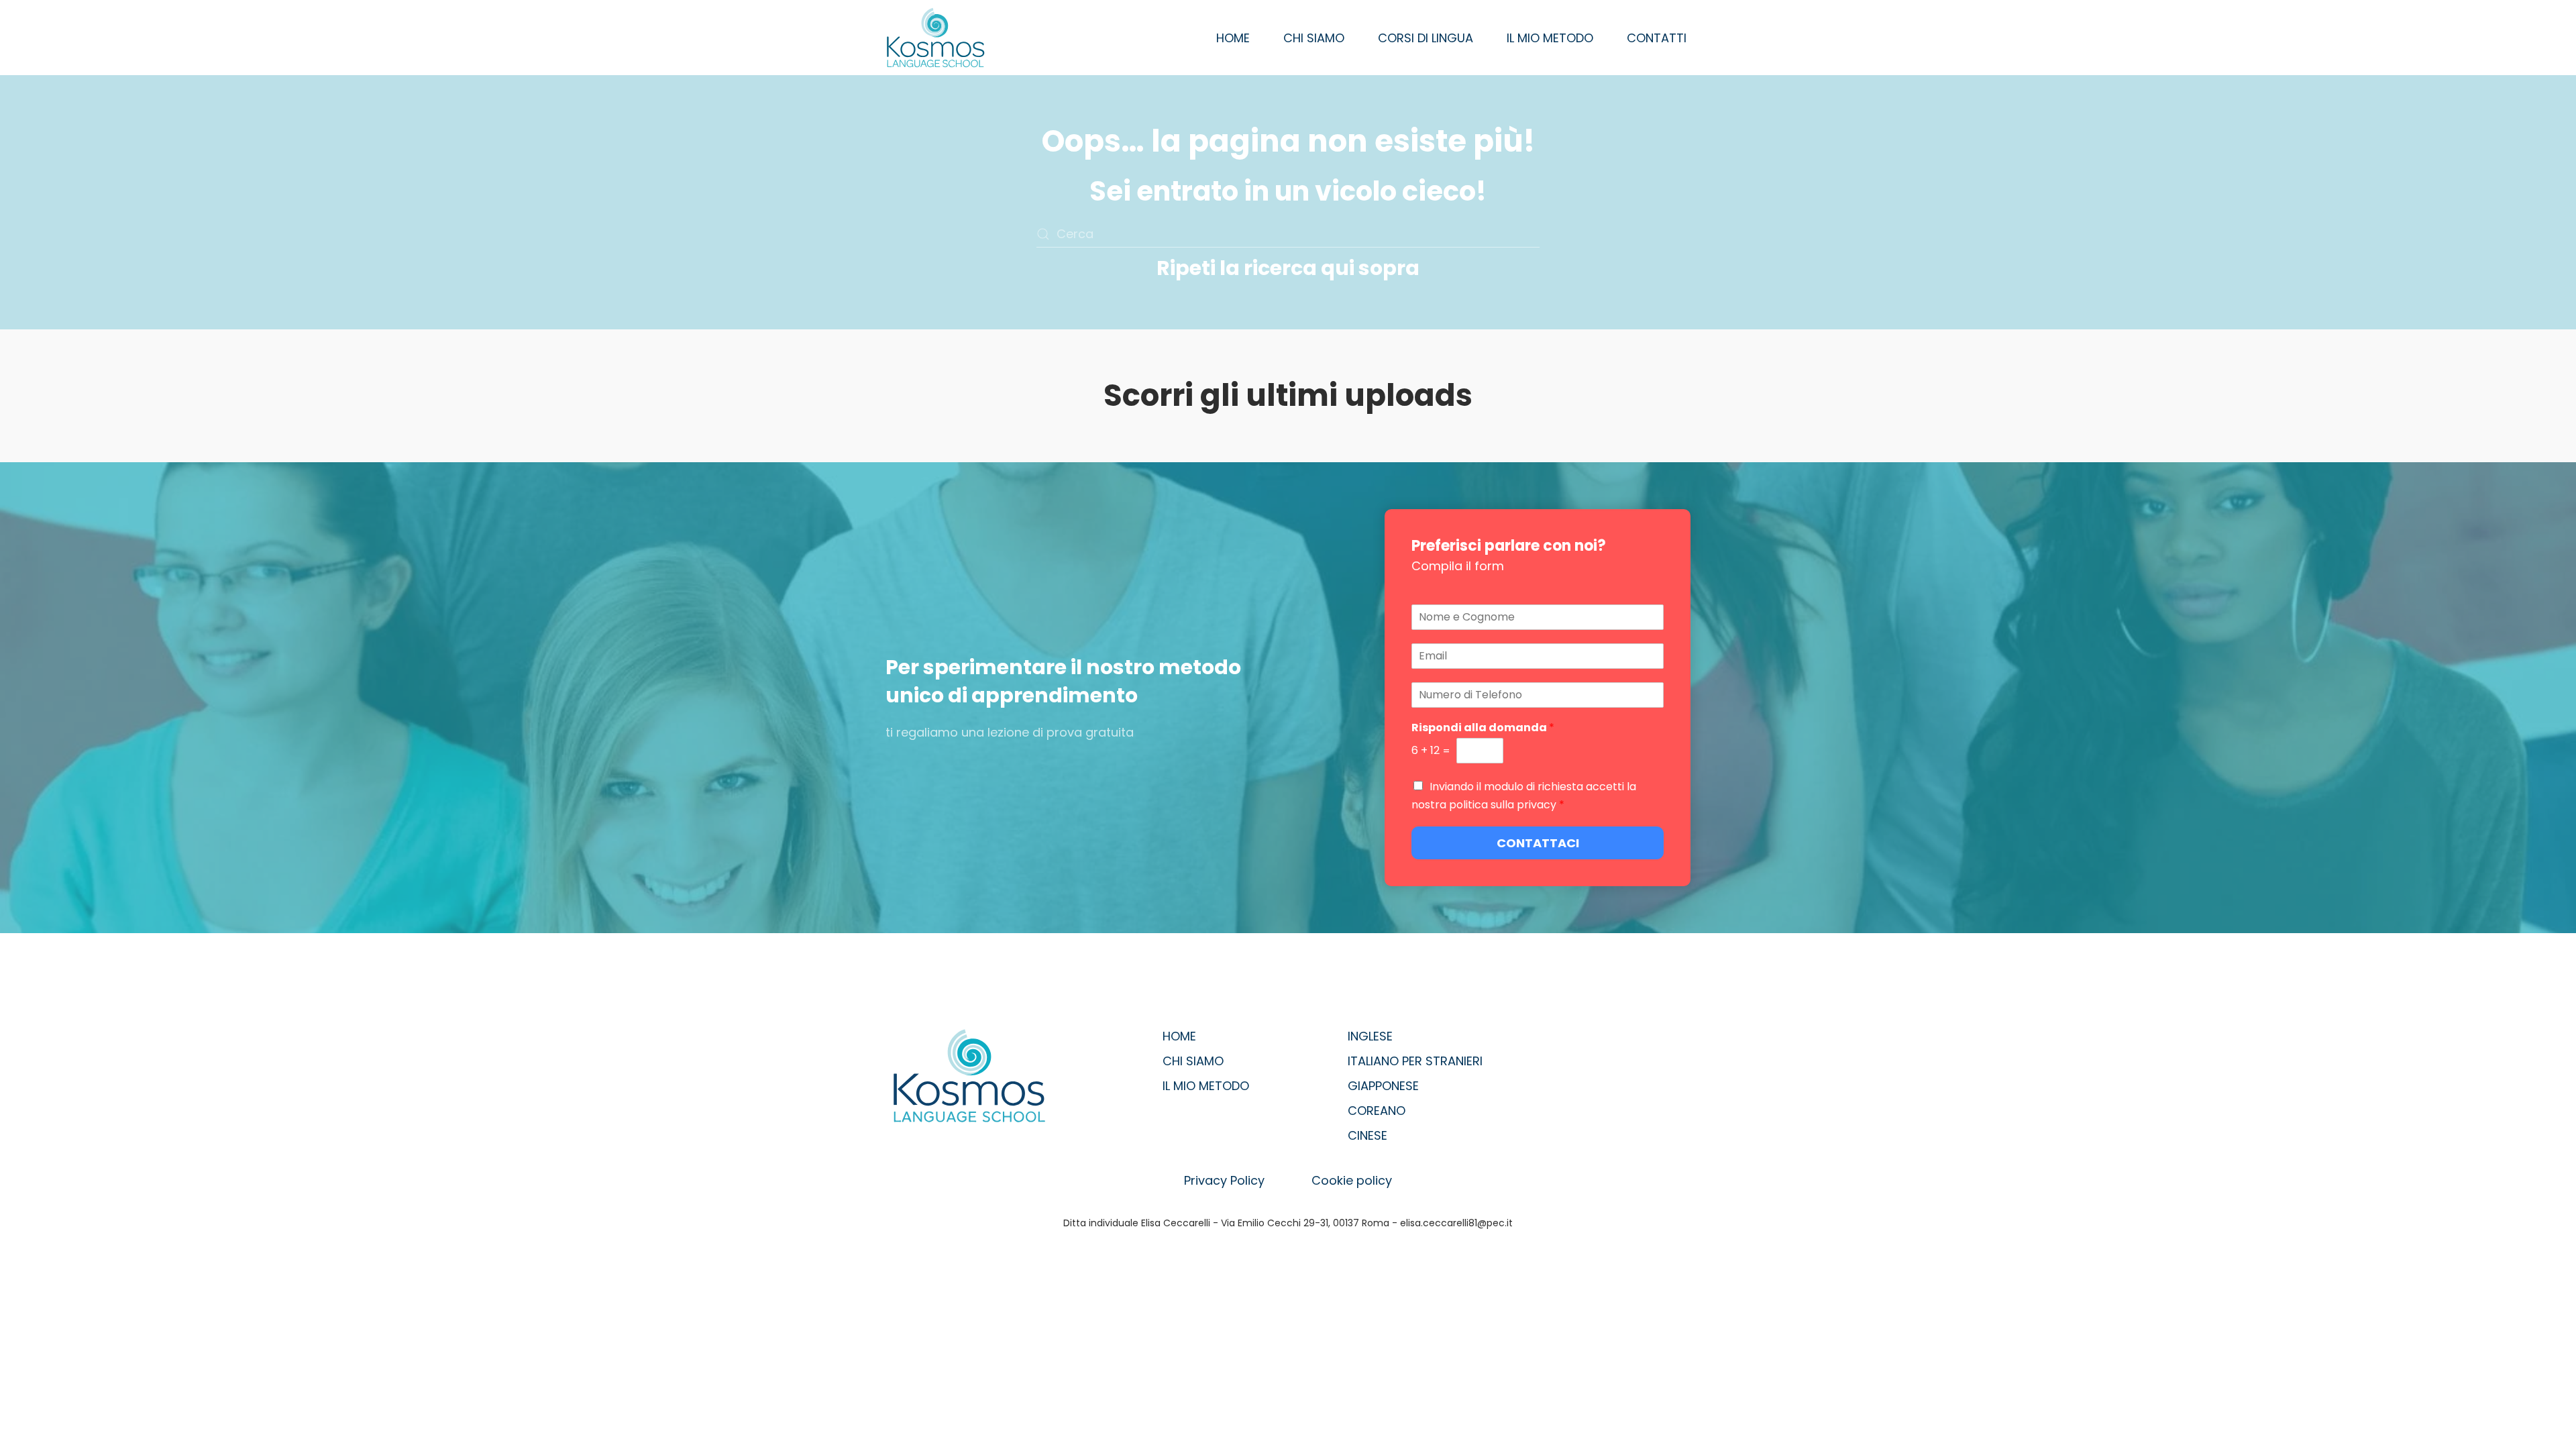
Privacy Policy (1224, 1180)
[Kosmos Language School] (969, 1075)
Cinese (1367, 1135)
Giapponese (1383, 1086)
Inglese (1370, 1036)
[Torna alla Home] (936, 38)
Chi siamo (1314, 38)
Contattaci (1538, 843)
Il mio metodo (1550, 38)
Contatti (1657, 38)
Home (1233, 38)
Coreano (1377, 1111)
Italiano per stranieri (1415, 1061)
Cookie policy (1352, 1180)
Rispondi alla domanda (1483, 728)
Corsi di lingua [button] (1426, 38)
